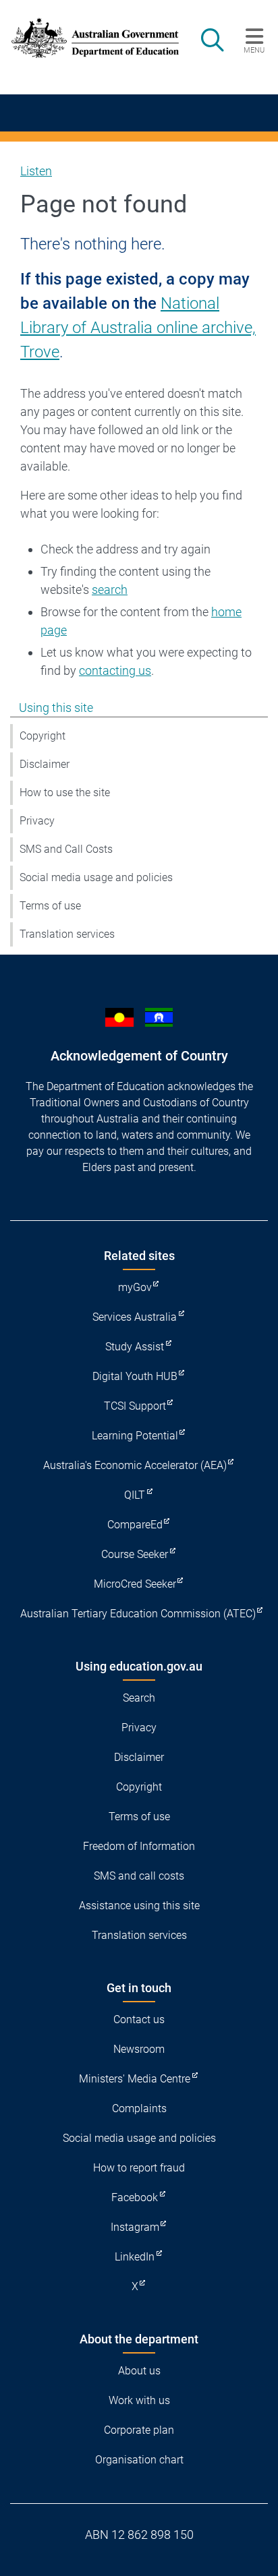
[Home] (87, 38)
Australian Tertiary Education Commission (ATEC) (138, 1614)
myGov (135, 1287)
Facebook (135, 2197)
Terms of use (50, 906)
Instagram (135, 2227)
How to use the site (65, 792)
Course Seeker (135, 1554)
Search (139, 1698)
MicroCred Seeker (135, 1584)
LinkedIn (135, 2257)
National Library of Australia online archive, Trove (138, 328)
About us (139, 2371)
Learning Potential (135, 1436)
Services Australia (135, 1317)
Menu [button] (254, 50)
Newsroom (139, 2049)
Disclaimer (45, 764)
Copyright (43, 736)
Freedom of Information (139, 1846)
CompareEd (135, 1525)
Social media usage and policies (96, 877)
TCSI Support (135, 1406)
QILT (135, 1495)
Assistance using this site (139, 1906)
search (110, 590)
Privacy (37, 821)
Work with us (139, 2400)
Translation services (67, 934)
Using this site (56, 708)
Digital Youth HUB (135, 1376)
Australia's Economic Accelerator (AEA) (135, 1465)
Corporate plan (139, 2430)
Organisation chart (139, 2460)
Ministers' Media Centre (135, 2079)
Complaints (139, 2108)
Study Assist (135, 1347)
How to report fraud (139, 2168)
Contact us (139, 2019)
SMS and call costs (139, 1876)
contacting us (115, 670)
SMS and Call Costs (66, 849)
